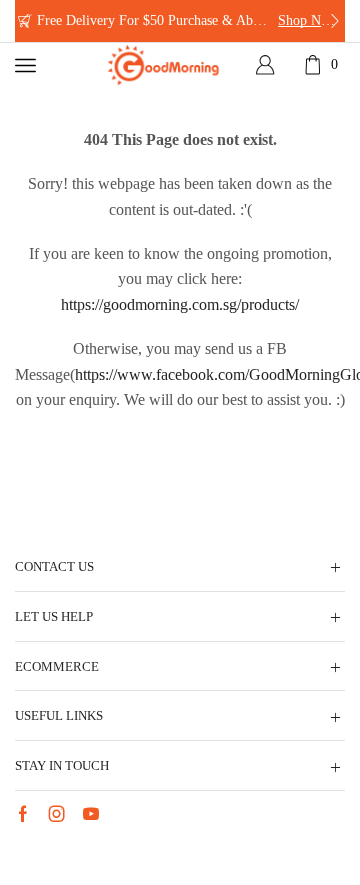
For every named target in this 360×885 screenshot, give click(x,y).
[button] (25, 21)
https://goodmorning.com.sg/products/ (180, 304)
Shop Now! (310, 20)
